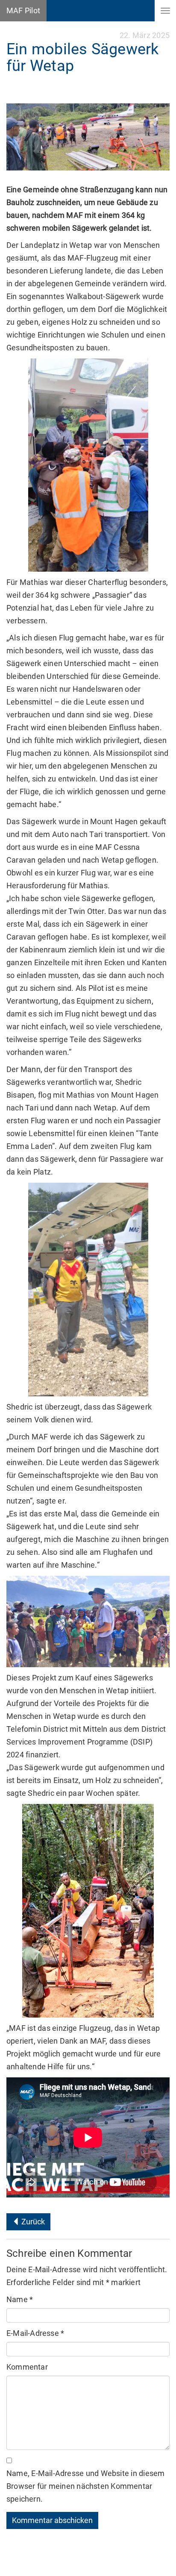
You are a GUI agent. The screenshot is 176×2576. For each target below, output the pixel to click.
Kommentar (27, 2367)
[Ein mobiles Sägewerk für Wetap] (88, 137)
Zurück (32, 2222)
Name (20, 2299)
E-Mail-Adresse (35, 2333)
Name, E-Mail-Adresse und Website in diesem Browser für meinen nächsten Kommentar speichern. (85, 2486)
